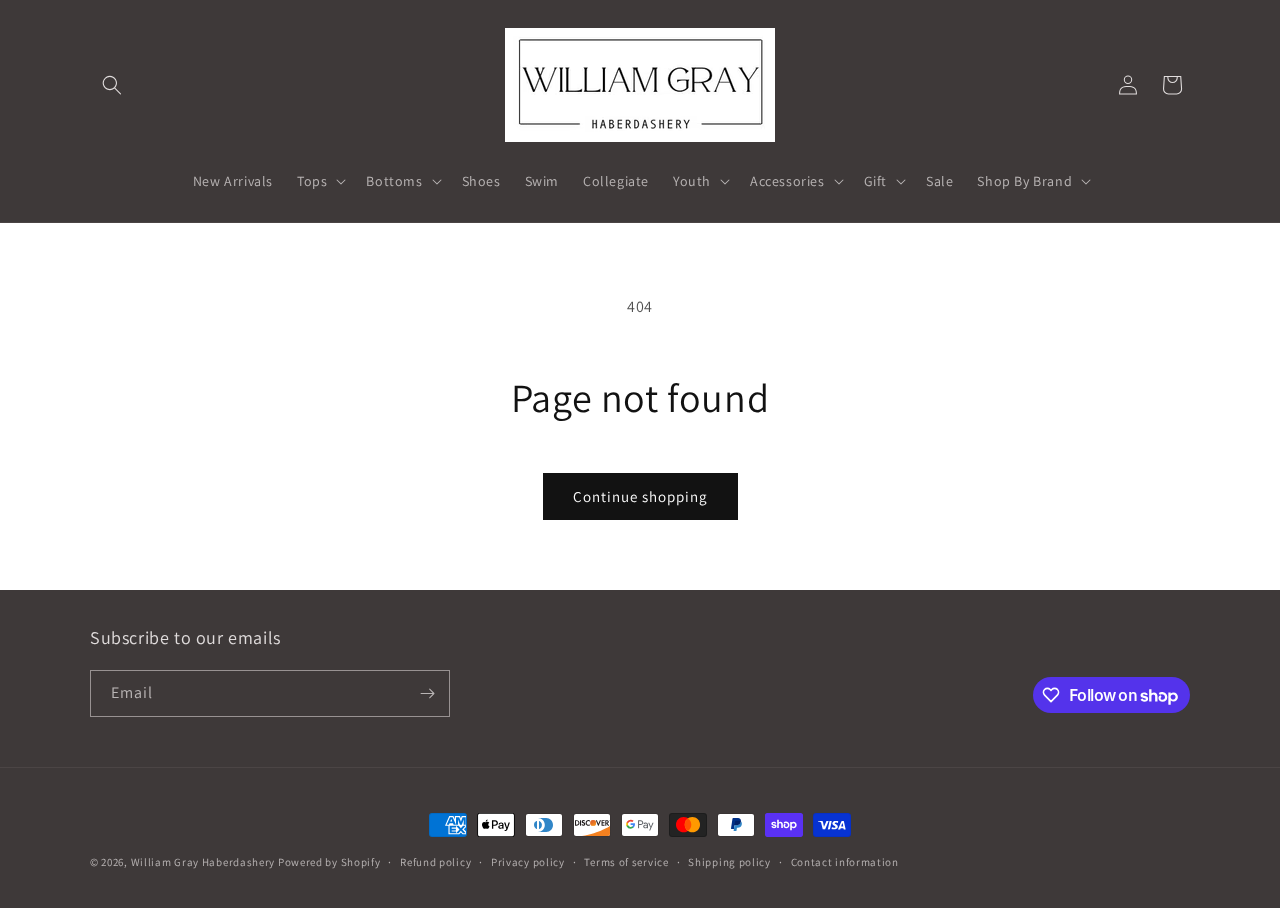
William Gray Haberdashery (203, 862)
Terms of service (626, 862)
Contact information (845, 862)
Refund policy (435, 862)
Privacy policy (528, 862)
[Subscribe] (427, 693)
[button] (112, 85)
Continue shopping (640, 496)
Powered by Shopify (329, 862)
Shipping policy (729, 862)
